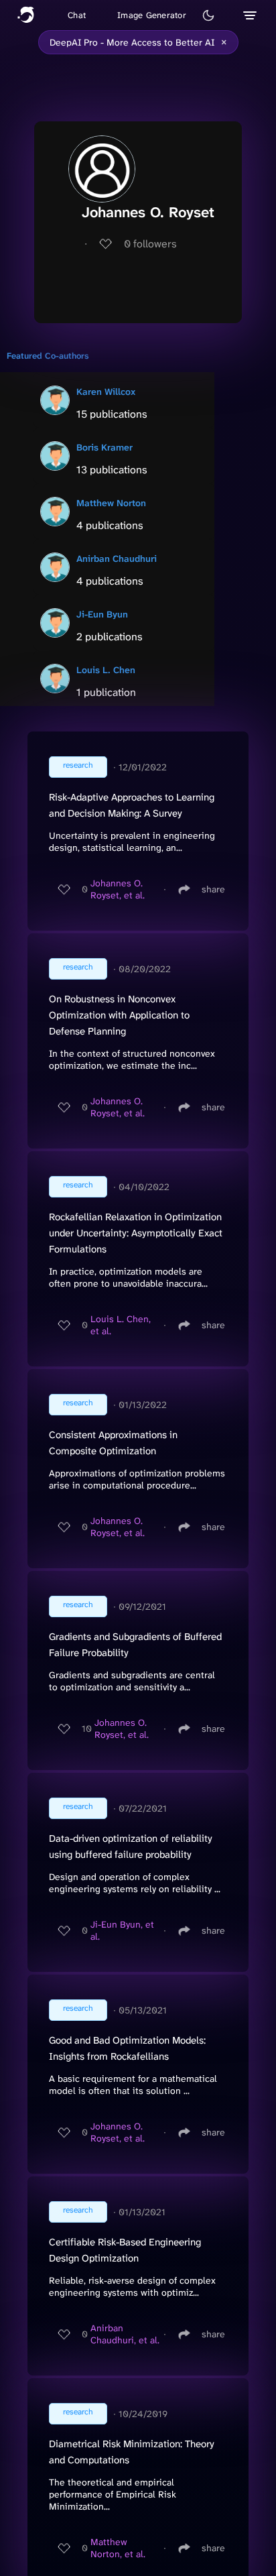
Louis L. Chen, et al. (121, 1325)
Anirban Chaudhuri (117, 559)
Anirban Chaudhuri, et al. (125, 2334)
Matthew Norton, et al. (118, 2548)
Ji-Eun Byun (102, 614)
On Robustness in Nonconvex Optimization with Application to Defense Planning (119, 1015)
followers (150, 244)
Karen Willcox (106, 392)
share (213, 889)
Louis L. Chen (106, 670)
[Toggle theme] (208, 15)
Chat (77, 15)
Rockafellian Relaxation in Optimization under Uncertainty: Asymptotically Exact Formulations (136, 1233)
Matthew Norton (111, 503)
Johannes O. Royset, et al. (118, 889)
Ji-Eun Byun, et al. (122, 1930)
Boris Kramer (105, 447)
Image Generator (152, 15)
